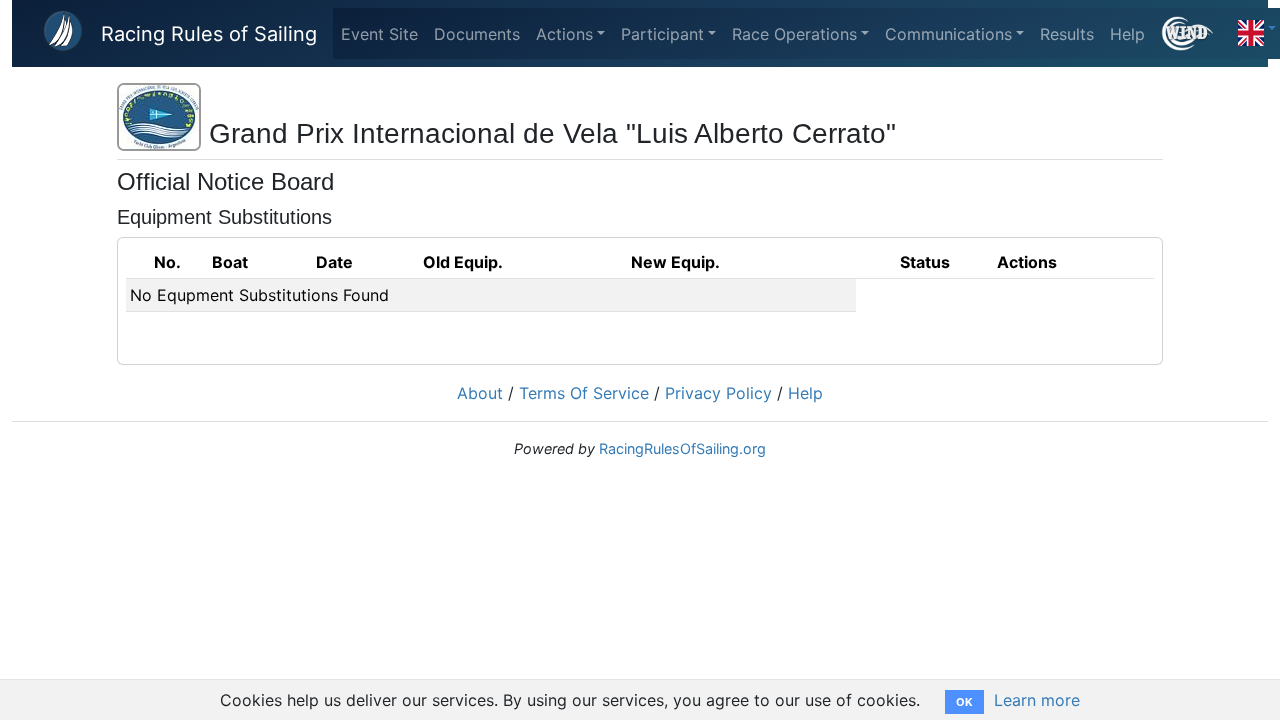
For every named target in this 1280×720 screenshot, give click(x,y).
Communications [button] (948, 34)
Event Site (379, 34)
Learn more (1037, 700)
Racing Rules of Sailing (209, 34)
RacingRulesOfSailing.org (682, 448)
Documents (477, 34)
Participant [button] (662, 34)
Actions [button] (564, 34)
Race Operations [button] (794, 34)
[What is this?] (1195, 33)
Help (1127, 34)
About (480, 393)
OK (964, 702)
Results (1067, 34)
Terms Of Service (584, 393)
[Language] (1257, 28)
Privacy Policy (718, 393)
